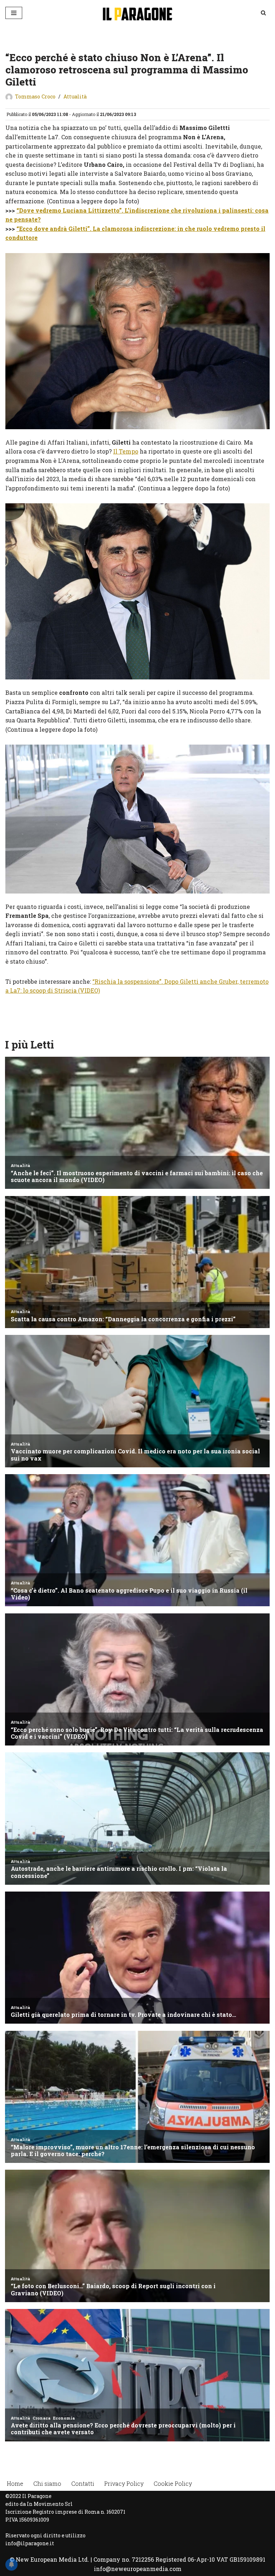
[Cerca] (263, 13)
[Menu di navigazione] (14, 13)
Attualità (75, 96)
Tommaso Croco (35, 96)
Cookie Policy (173, 2483)
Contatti (83, 2483)
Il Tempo (126, 451)
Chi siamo (47, 2483)
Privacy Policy (124, 2483)
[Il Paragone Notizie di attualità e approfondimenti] (137, 13)
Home (15, 2483)
